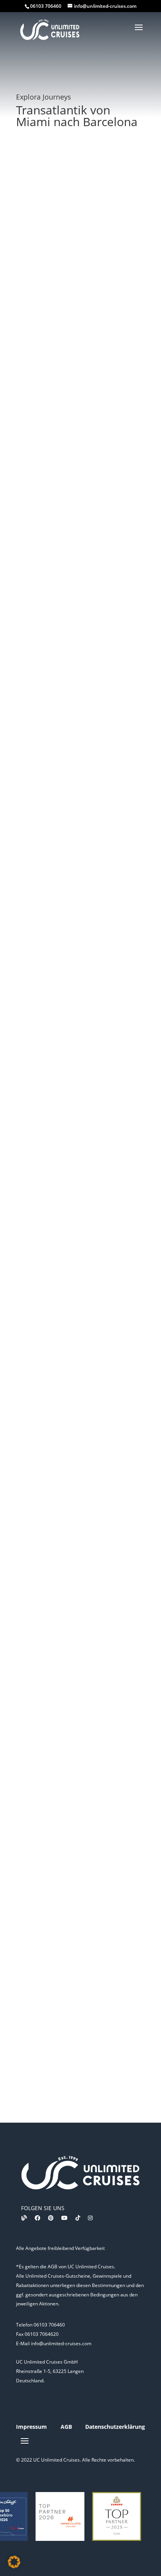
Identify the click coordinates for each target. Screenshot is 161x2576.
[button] (14, 2562)
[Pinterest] (51, 2218)
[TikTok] (78, 2218)
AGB (66, 2427)
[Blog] (24, 2218)
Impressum (31, 2427)
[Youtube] (64, 2218)
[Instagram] (90, 2218)
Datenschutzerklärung (115, 2427)
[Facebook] (38, 2218)
